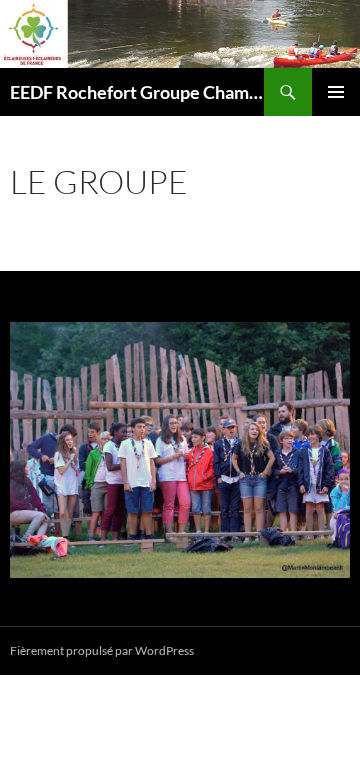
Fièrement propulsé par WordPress (102, 650)
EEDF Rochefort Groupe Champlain (137, 92)
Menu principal (336, 92)
